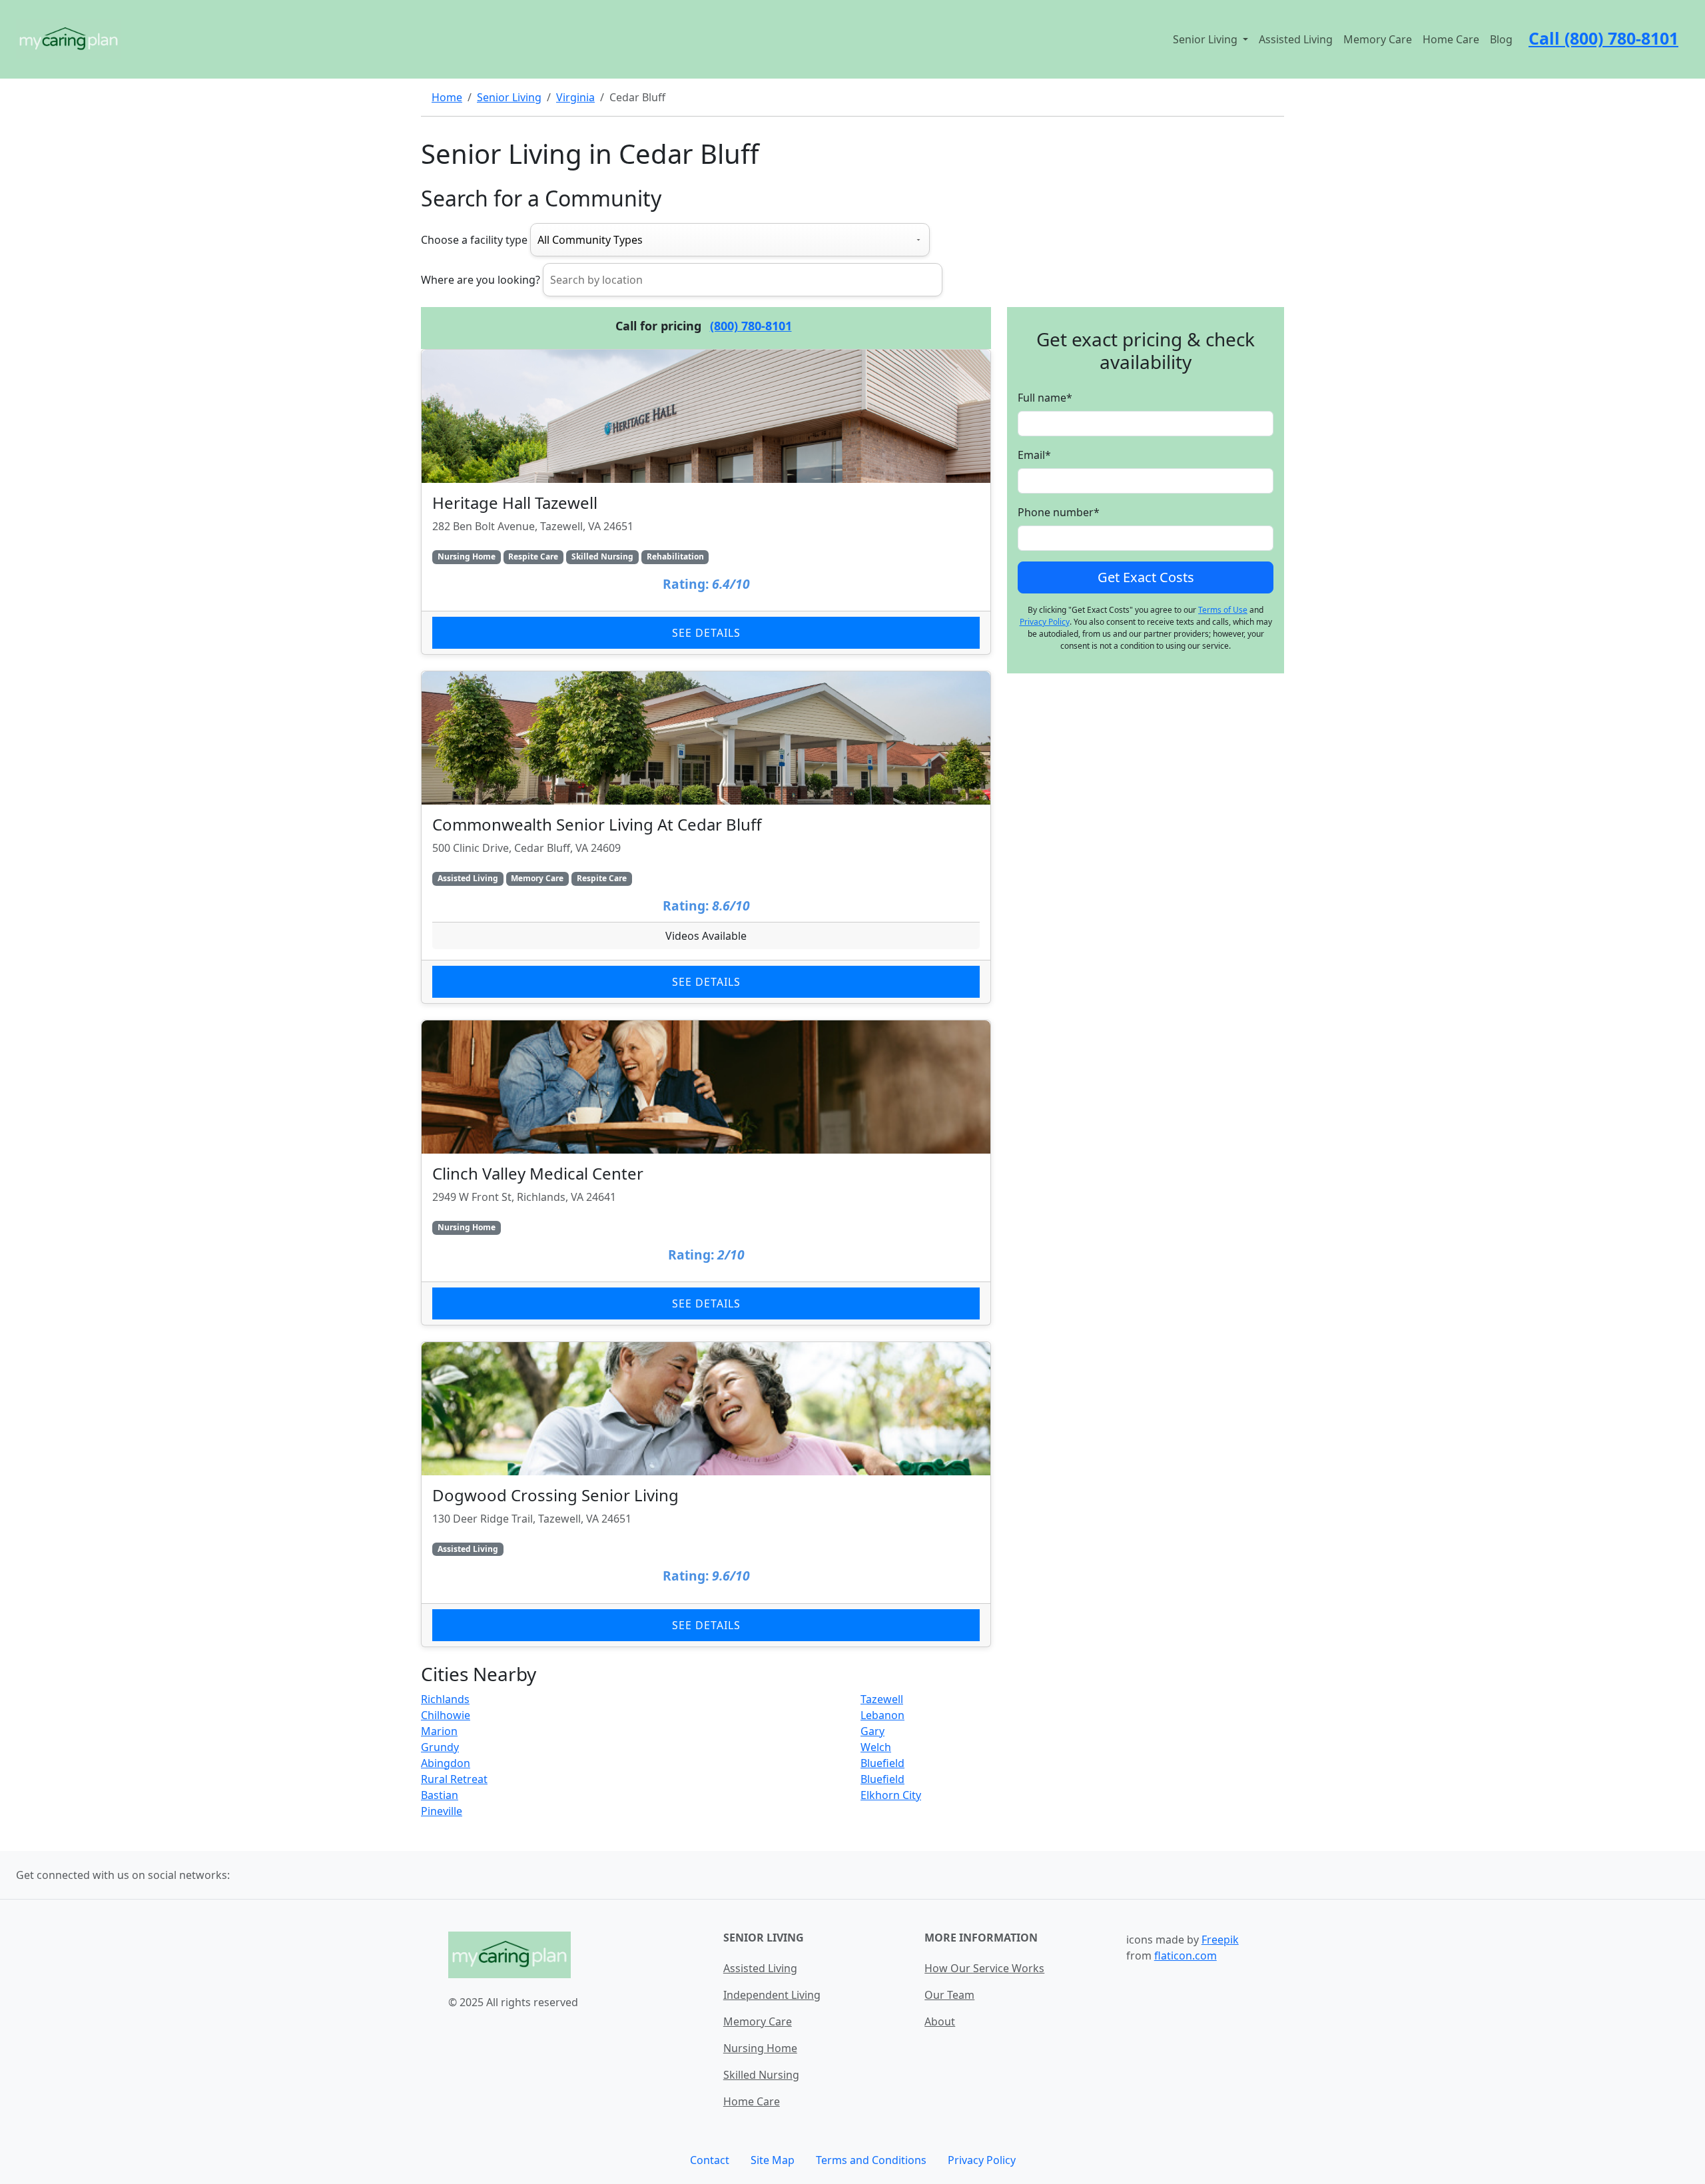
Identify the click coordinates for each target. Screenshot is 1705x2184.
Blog (1501, 39)
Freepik (1220, 1940)
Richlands (445, 1699)
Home (447, 97)
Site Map (773, 2160)
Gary (872, 1731)
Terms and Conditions (871, 2160)
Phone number (1059, 512)
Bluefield (882, 1763)
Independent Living (772, 1995)
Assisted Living (1296, 39)
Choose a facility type (474, 240)
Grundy (440, 1747)
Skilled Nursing (761, 2075)
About (940, 2021)
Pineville (442, 1811)
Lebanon (882, 1715)
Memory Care (1378, 39)
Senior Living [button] (1206, 39)
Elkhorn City (891, 1795)
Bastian (440, 1795)
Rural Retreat (454, 1779)
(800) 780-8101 (751, 326)
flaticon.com (1186, 1956)
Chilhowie (446, 1715)
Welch (876, 1747)
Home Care (1451, 39)
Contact (710, 2160)
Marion (439, 1731)
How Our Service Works (984, 1968)
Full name (1045, 398)
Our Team (949, 1995)
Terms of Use (1223, 610)
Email (1034, 455)
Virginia (575, 97)
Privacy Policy (1045, 622)
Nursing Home (760, 2048)
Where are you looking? (481, 280)
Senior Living (509, 97)
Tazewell (882, 1699)
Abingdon (446, 1763)
